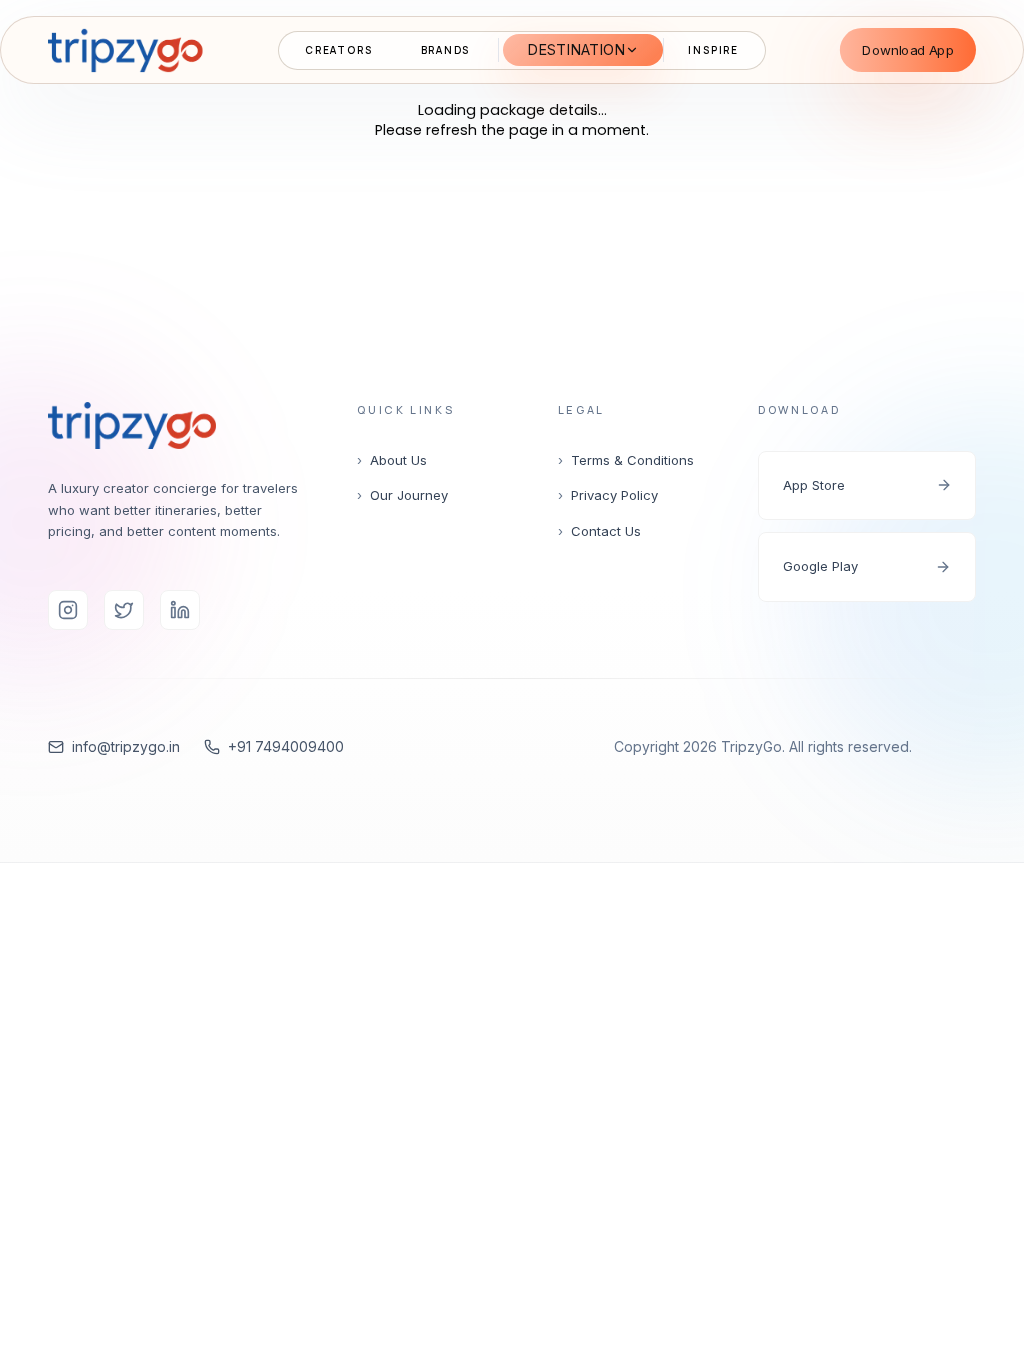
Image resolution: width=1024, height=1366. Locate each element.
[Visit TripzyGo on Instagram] (68, 610)
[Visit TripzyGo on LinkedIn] (180, 610)
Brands (446, 50)
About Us (392, 460)
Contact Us (599, 531)
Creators (338, 50)
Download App (908, 49)
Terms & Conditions (626, 460)
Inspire (713, 50)
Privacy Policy (608, 495)
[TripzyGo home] (125, 49)
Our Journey (402, 495)
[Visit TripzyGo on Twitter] (124, 610)
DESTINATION (576, 49)
